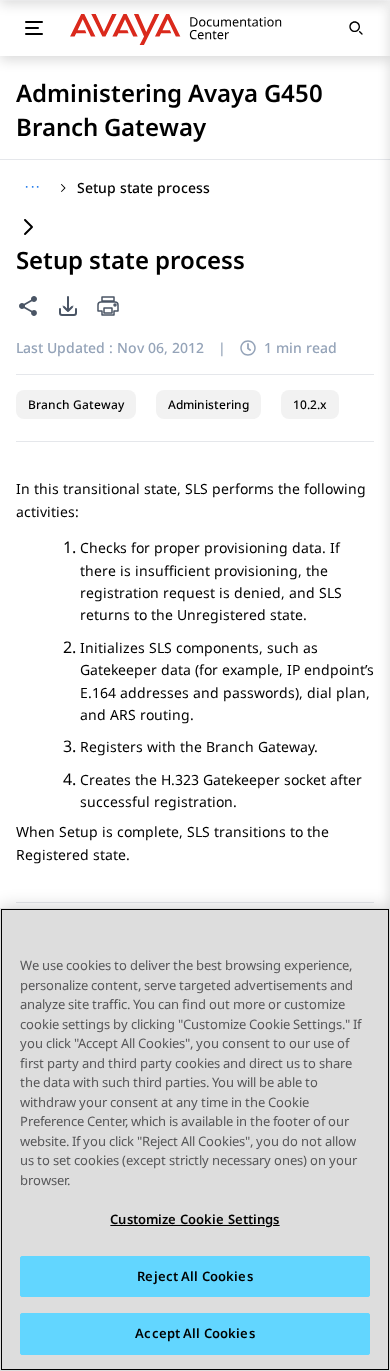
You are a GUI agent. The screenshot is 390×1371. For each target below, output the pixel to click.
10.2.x (310, 404)
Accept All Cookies (194, 1333)
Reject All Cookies (194, 1276)
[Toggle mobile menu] (34, 28)
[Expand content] (28, 228)
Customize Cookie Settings (194, 1219)
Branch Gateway (76, 404)
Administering (208, 404)
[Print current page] (108, 307)
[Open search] (356, 28)
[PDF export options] (68, 306)
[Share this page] (28, 306)
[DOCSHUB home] (181, 28)
